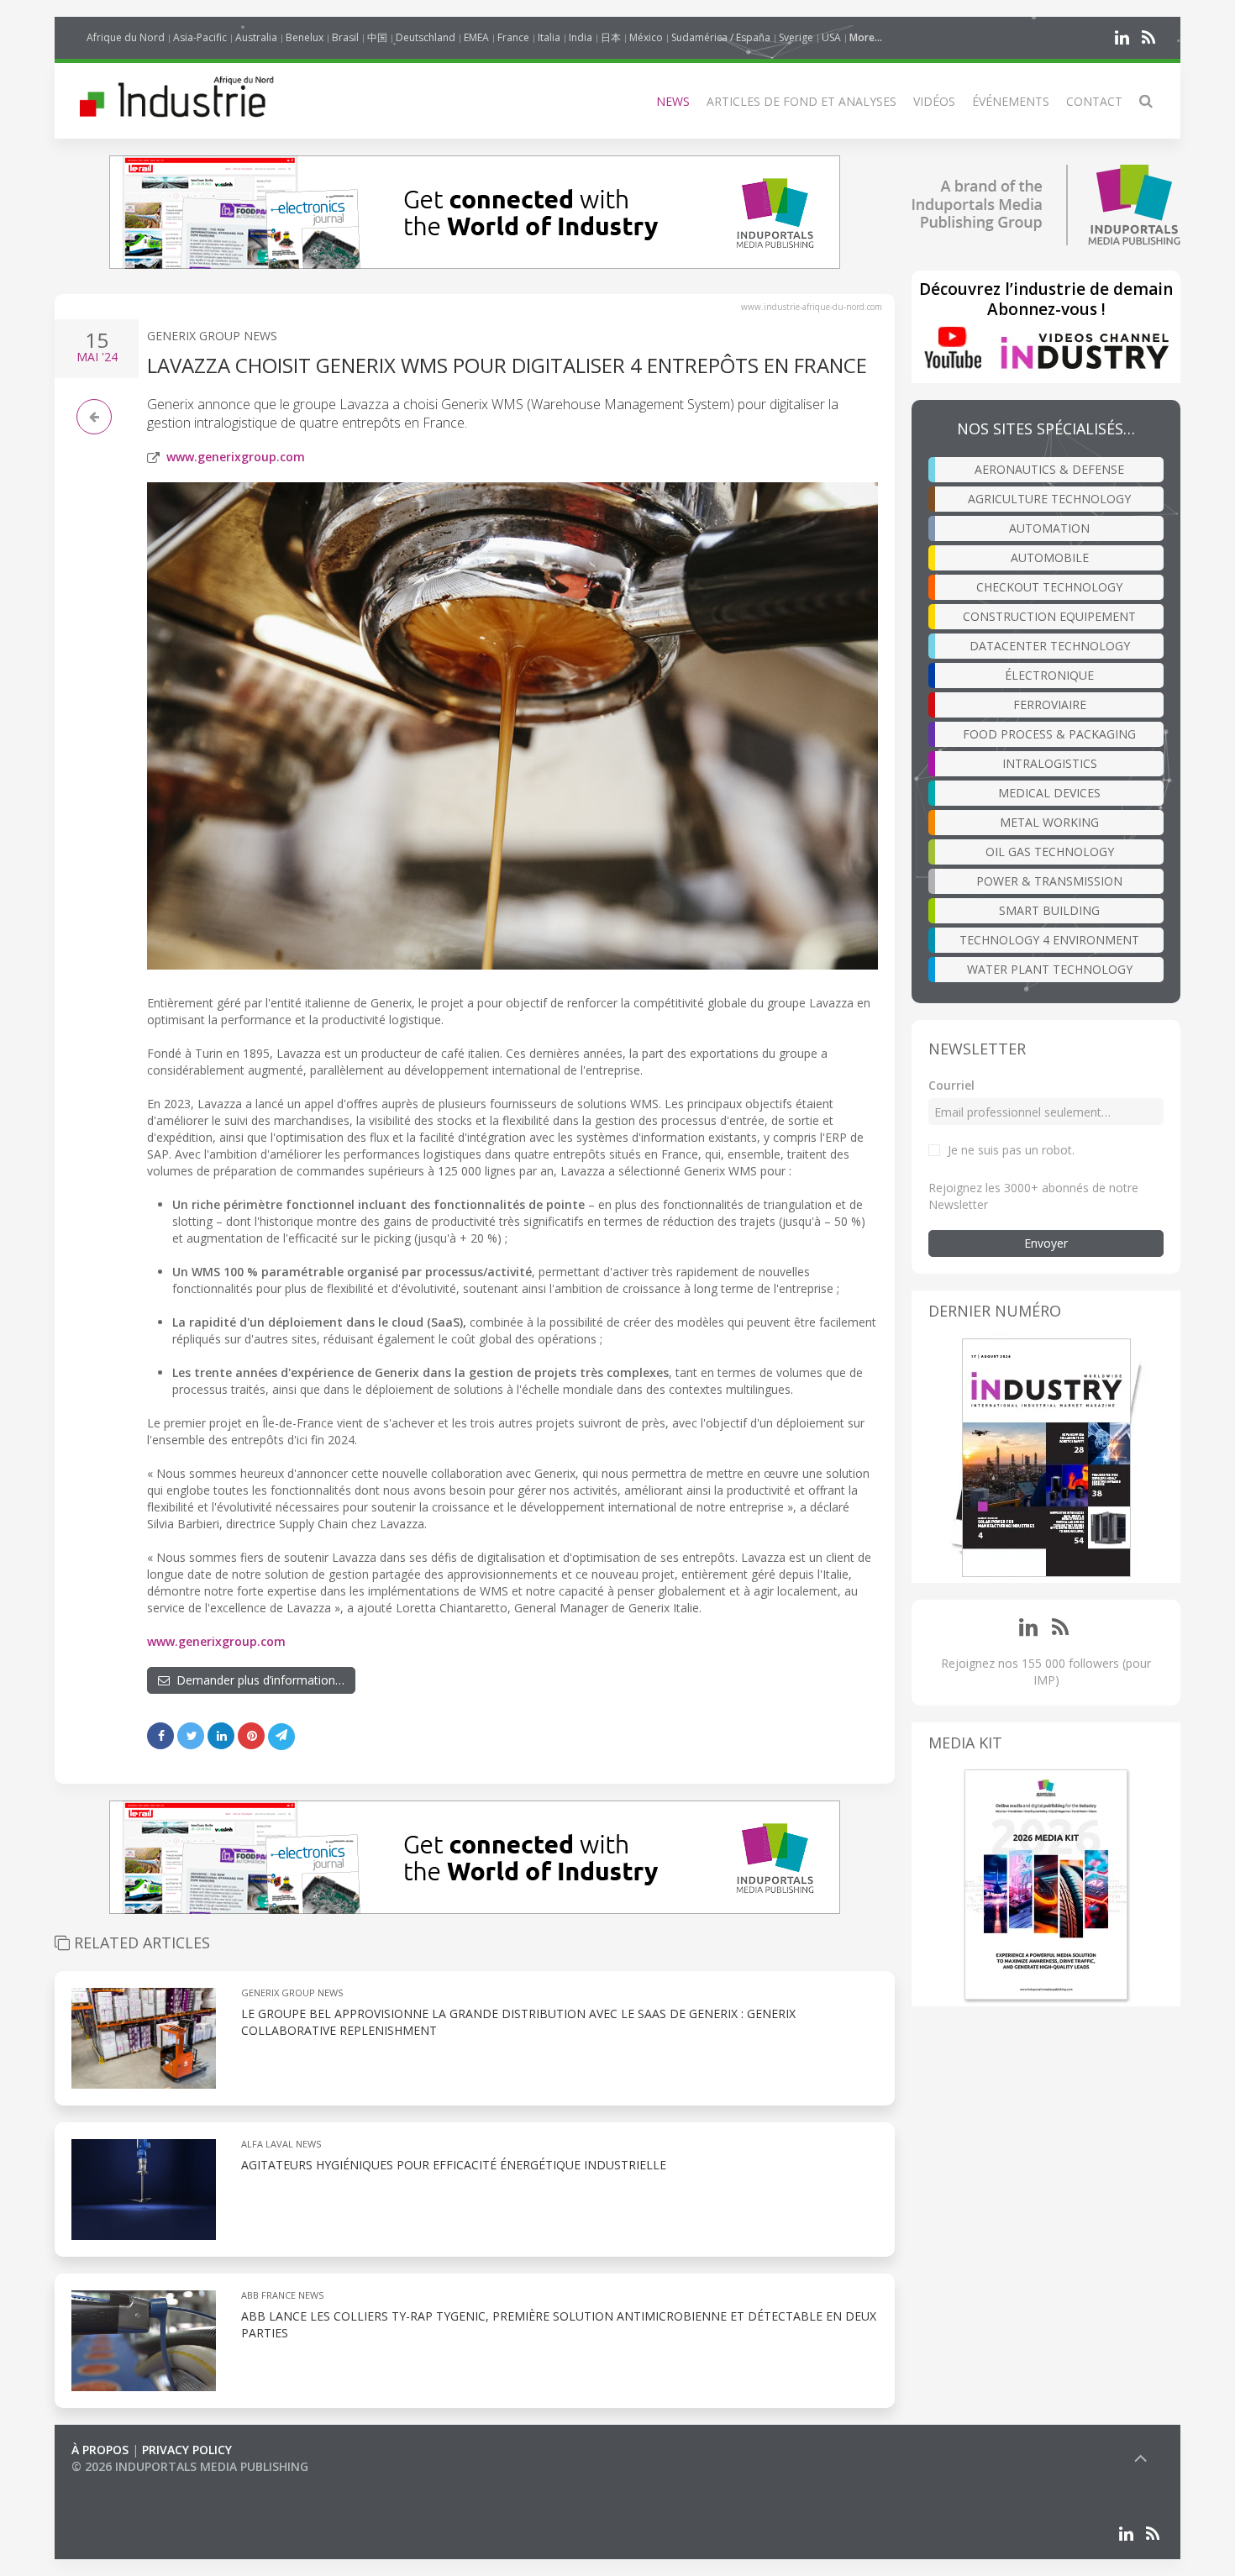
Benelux (305, 37)
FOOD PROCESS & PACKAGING (1049, 734)
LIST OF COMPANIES (129, 2483)
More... (866, 37)
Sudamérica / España (721, 37)
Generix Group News (212, 336)
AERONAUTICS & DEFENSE (1049, 469)
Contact (1094, 101)
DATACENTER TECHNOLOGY (1050, 646)
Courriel (951, 1085)
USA (831, 37)
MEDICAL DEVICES (1049, 793)
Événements (1011, 101)
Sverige (796, 37)
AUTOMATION (1049, 528)
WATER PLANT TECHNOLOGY (1050, 969)
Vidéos (934, 101)
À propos (100, 2450)
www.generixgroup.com (236, 457)
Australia (256, 37)
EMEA (476, 37)
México (646, 37)
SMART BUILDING (1049, 910)
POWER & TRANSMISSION (1049, 881)
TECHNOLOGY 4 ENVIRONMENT (1049, 940)
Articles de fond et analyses (801, 101)
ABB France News (282, 2295)
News (673, 101)
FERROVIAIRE (1050, 704)
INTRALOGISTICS (1050, 763)
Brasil (345, 37)
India (581, 37)
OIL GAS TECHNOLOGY (1050, 852)
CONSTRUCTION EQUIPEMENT (1049, 616)
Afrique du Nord (126, 37)
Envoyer (1046, 1243)
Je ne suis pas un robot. (1011, 1150)
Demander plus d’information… (257, 1680)
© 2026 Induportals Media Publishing (190, 2466)
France (513, 37)
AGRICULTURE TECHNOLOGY (1049, 499)
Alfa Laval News (281, 2144)
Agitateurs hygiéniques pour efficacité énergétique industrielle (454, 2165)
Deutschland (426, 37)
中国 (377, 37)
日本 (611, 37)
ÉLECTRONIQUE (1049, 675)
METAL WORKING (1049, 822)
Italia (549, 37)
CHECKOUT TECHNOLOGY (1049, 587)
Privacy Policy (187, 2450)
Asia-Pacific (200, 37)
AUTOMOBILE (1050, 557)
